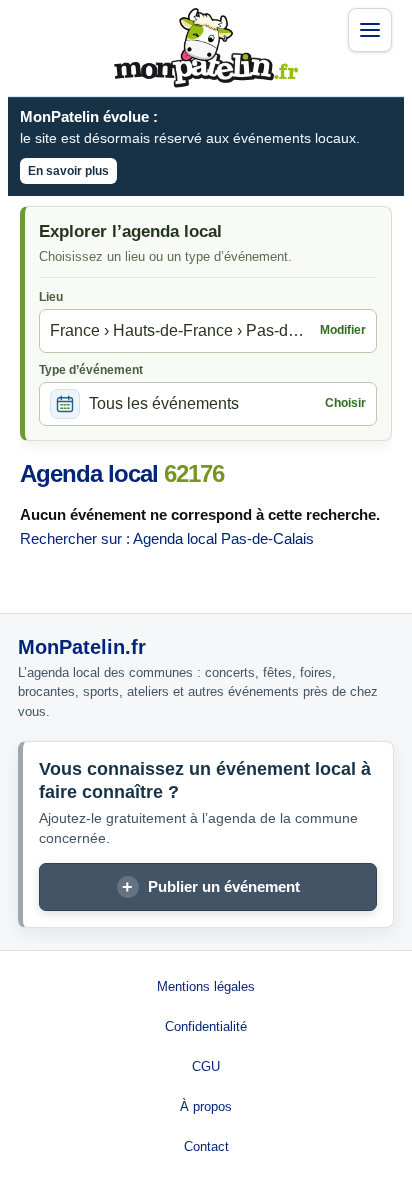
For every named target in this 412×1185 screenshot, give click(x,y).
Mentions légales (206, 986)
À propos (206, 1106)
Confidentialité (206, 1026)
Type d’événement (91, 370)
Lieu (51, 297)
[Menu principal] (370, 30)
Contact (206, 1146)
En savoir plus (68, 171)
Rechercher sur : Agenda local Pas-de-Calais (167, 538)
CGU (206, 1066)
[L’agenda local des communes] (206, 48)
